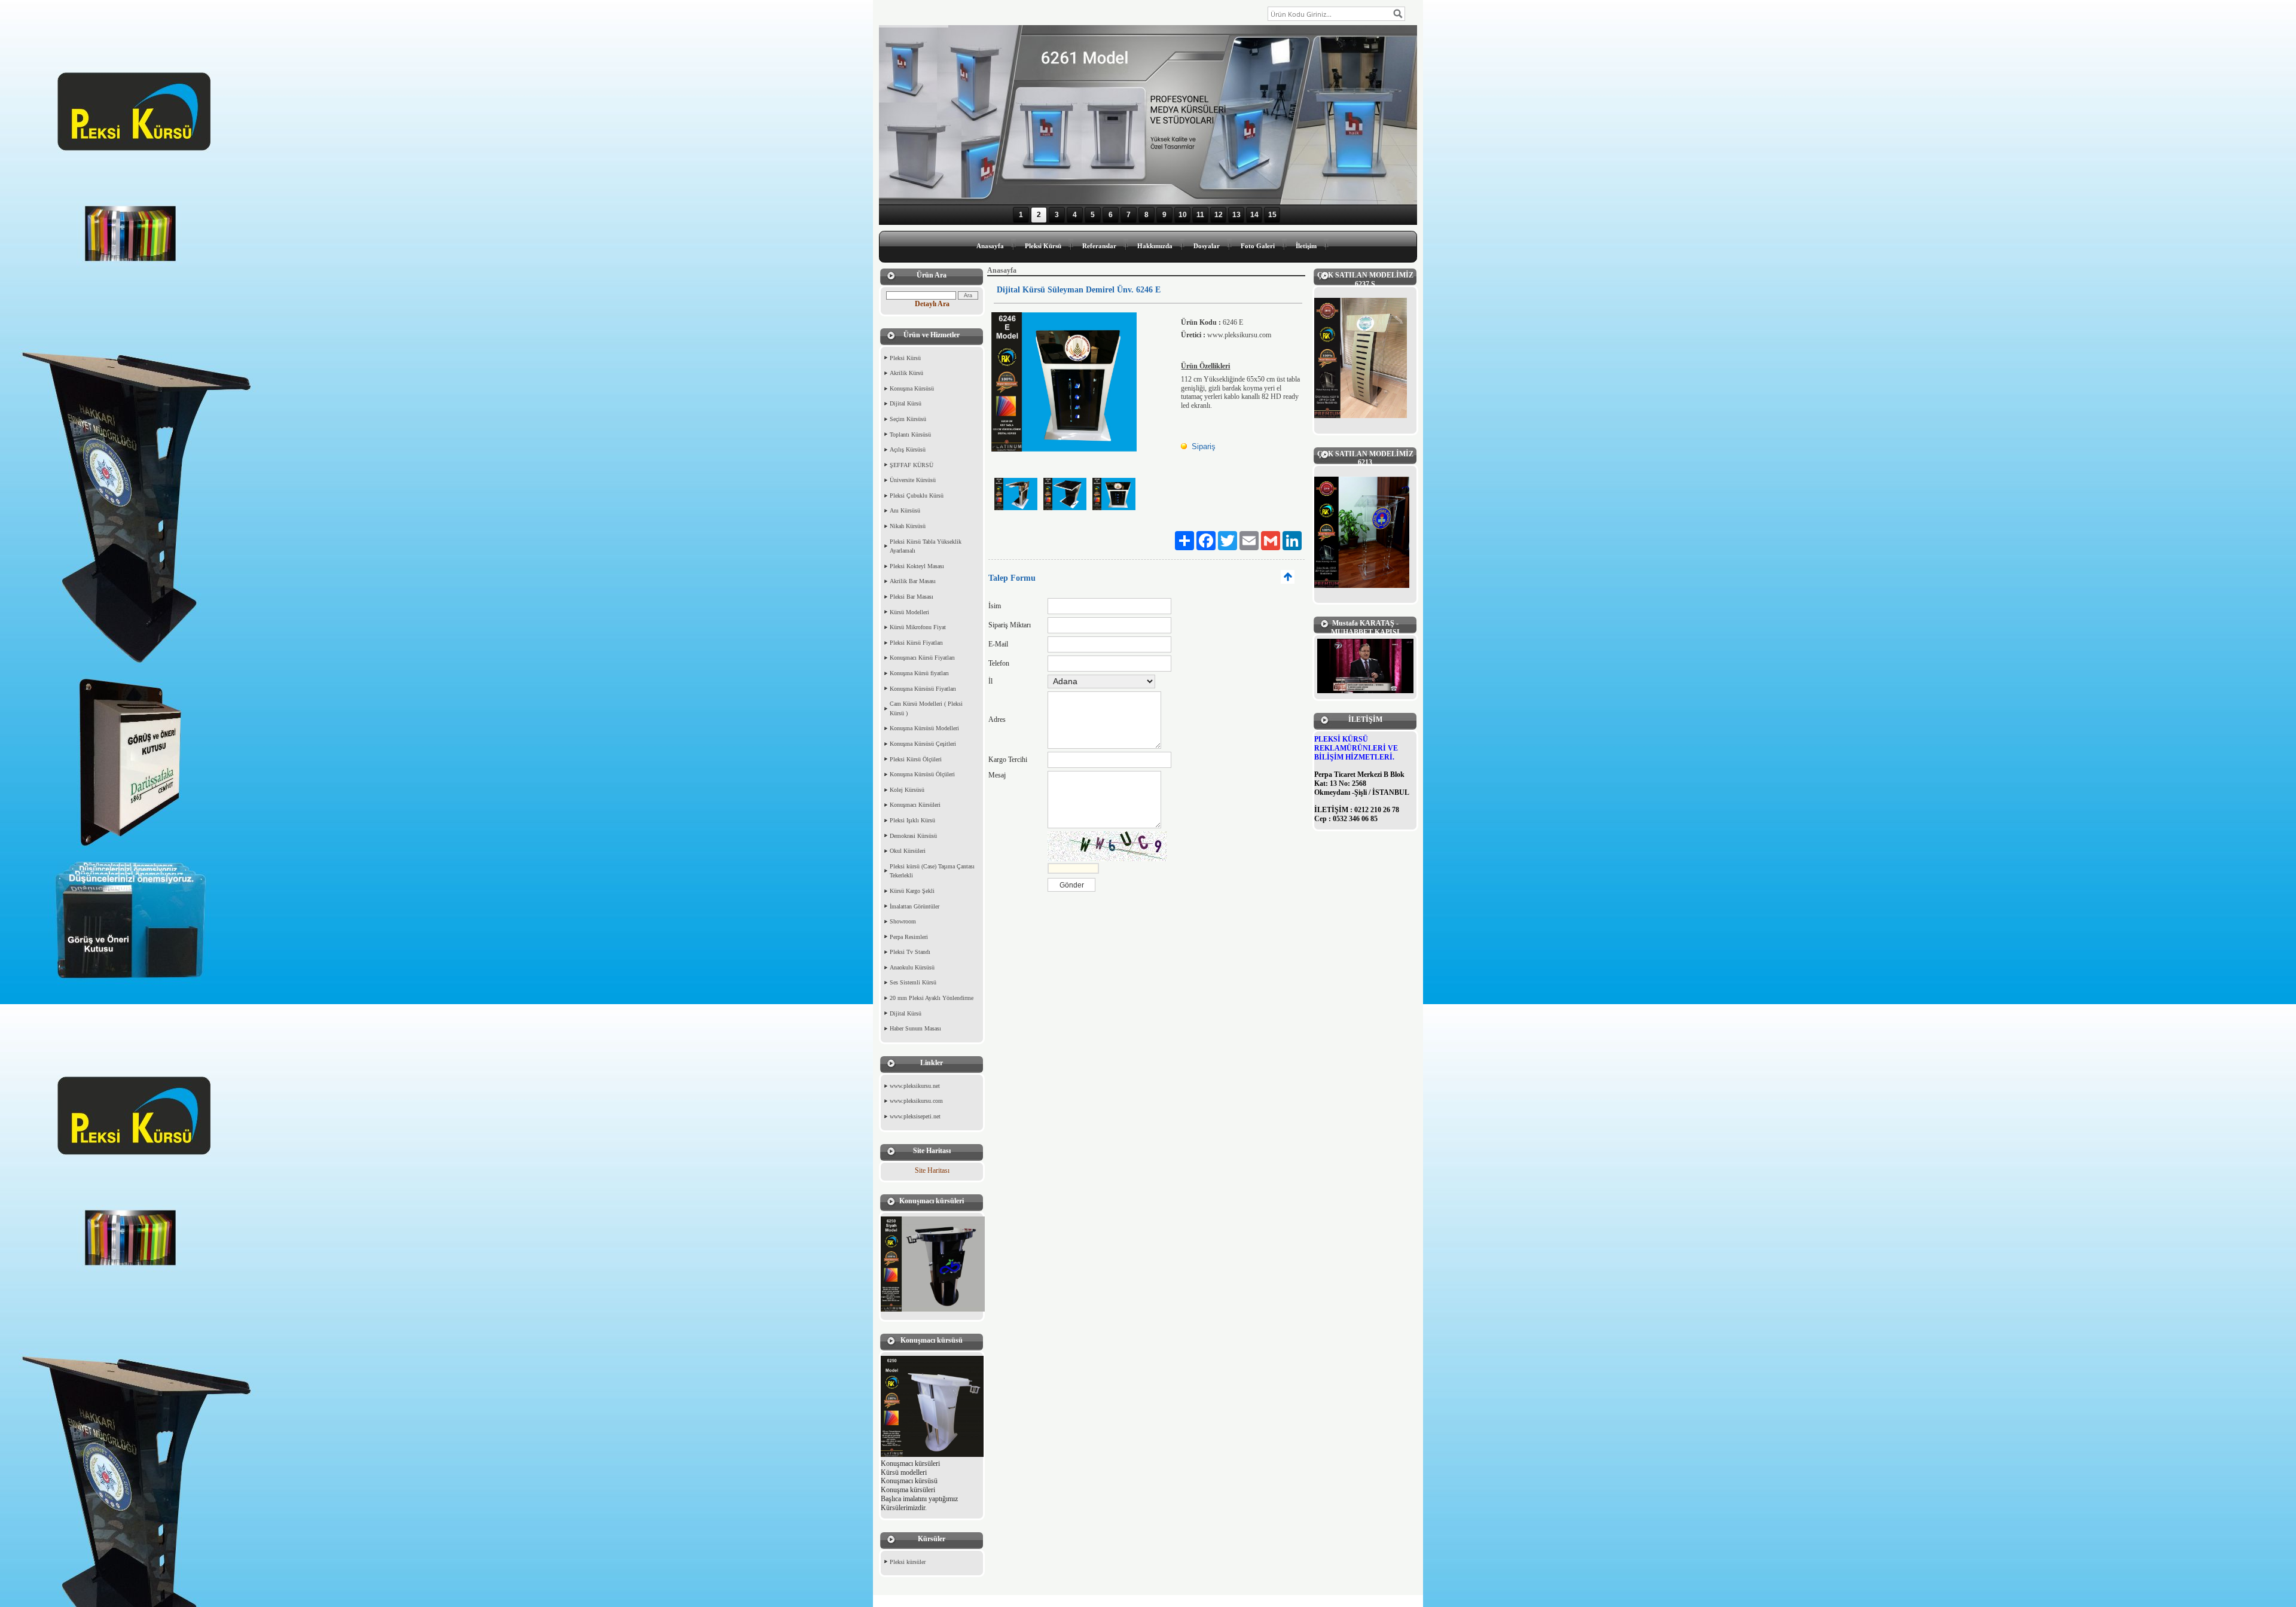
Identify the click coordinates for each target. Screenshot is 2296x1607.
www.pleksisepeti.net (915, 1116)
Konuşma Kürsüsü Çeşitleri (923, 744)
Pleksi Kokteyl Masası (917, 566)
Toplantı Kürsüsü (910, 434)
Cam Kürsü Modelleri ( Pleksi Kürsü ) (926, 708)
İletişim (1306, 246)
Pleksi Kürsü (1043, 246)
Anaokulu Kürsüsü (912, 967)
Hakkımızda (1155, 246)
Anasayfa (990, 246)
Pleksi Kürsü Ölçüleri (916, 759)
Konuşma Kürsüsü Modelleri (924, 728)
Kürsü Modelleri (909, 612)
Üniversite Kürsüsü (913, 480)
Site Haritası (932, 1170)
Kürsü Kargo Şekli (912, 891)
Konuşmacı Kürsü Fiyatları (922, 658)
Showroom (903, 921)
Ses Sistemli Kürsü (913, 982)
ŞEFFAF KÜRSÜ (912, 465)
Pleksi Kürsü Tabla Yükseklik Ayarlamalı (926, 546)
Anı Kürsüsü (905, 510)
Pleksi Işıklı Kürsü (912, 820)
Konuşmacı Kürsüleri (915, 805)
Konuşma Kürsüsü (912, 388)
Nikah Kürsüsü (908, 526)
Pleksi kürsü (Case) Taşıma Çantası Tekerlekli (932, 871)
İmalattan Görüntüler (915, 906)
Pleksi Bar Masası (912, 597)
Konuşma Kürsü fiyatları (919, 673)
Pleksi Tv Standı (910, 952)
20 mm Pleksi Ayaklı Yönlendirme (932, 998)
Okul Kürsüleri (908, 851)
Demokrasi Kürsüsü (913, 836)
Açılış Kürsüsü (908, 449)
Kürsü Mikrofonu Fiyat (918, 627)
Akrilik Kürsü (906, 373)
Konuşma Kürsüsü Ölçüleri (922, 774)
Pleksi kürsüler (908, 1562)
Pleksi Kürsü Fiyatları (916, 643)
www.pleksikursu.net (915, 1086)
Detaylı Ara (932, 304)
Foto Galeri (1258, 246)
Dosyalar (1207, 246)
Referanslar (1099, 246)
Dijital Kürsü (906, 403)
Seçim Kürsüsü (908, 419)
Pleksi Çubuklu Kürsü (917, 495)
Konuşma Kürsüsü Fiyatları (923, 689)
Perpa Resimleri (909, 937)
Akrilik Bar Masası (913, 581)
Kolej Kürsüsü (907, 790)
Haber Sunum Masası (915, 1028)
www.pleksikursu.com (916, 1101)
